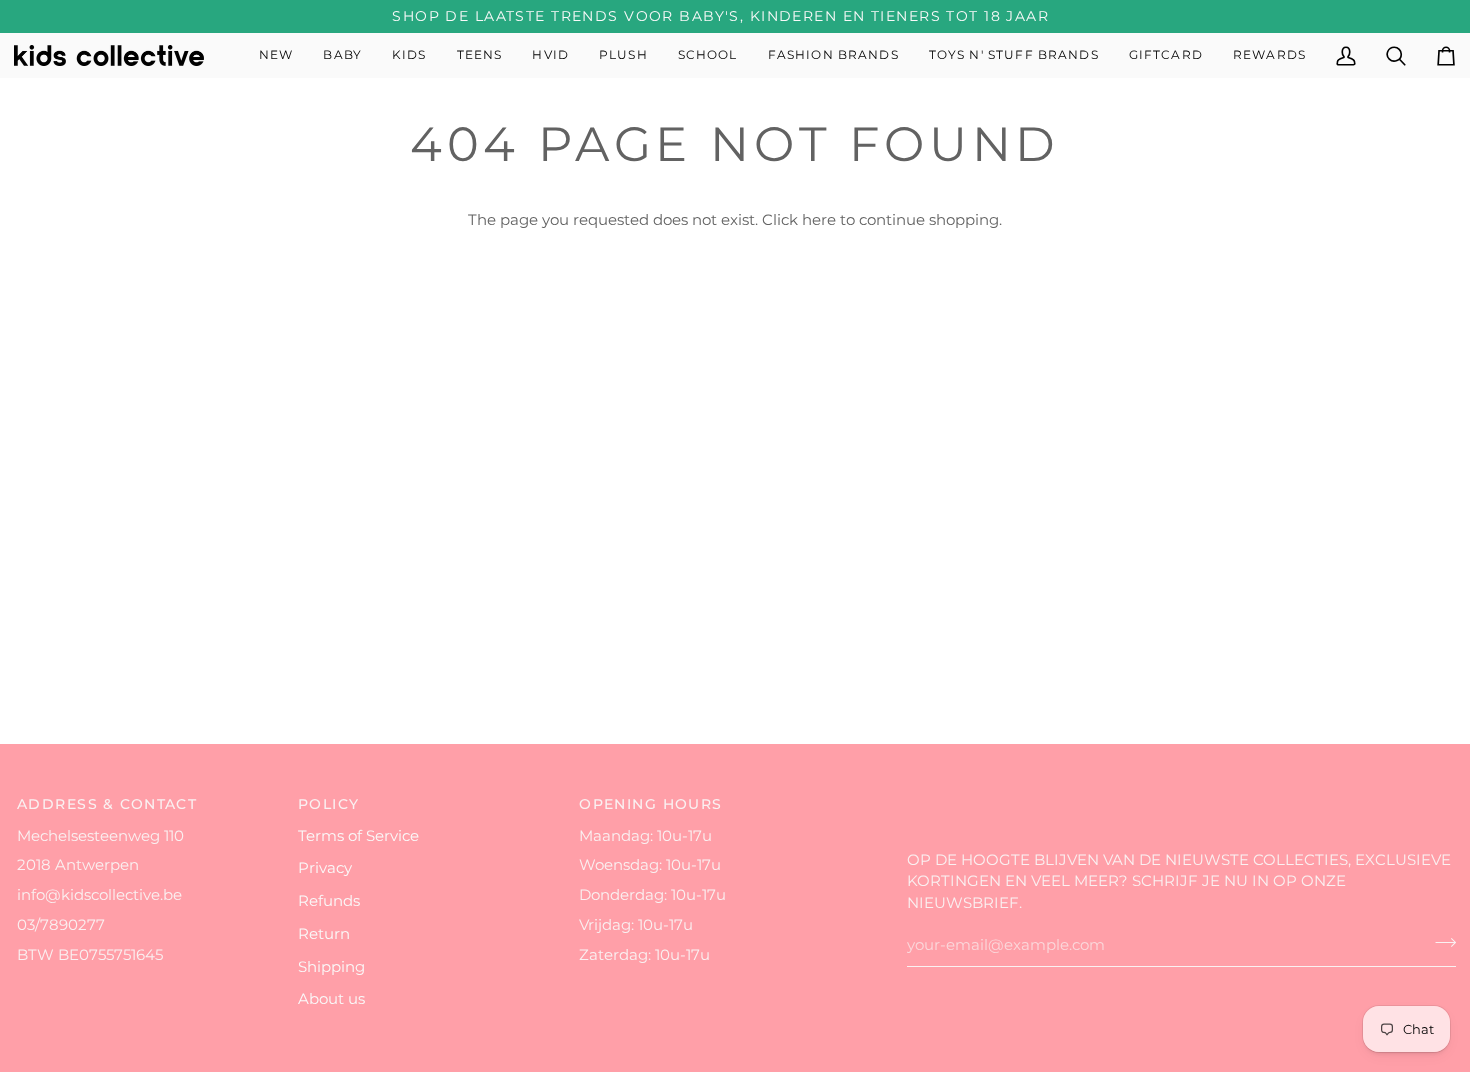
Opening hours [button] (651, 804)
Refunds (329, 901)
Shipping (331, 967)
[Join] (1439, 943)
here (819, 220)
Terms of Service (358, 836)
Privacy (325, 868)
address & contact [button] (107, 804)
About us (331, 999)
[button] (342, 55)
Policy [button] (329, 804)
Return (324, 934)
